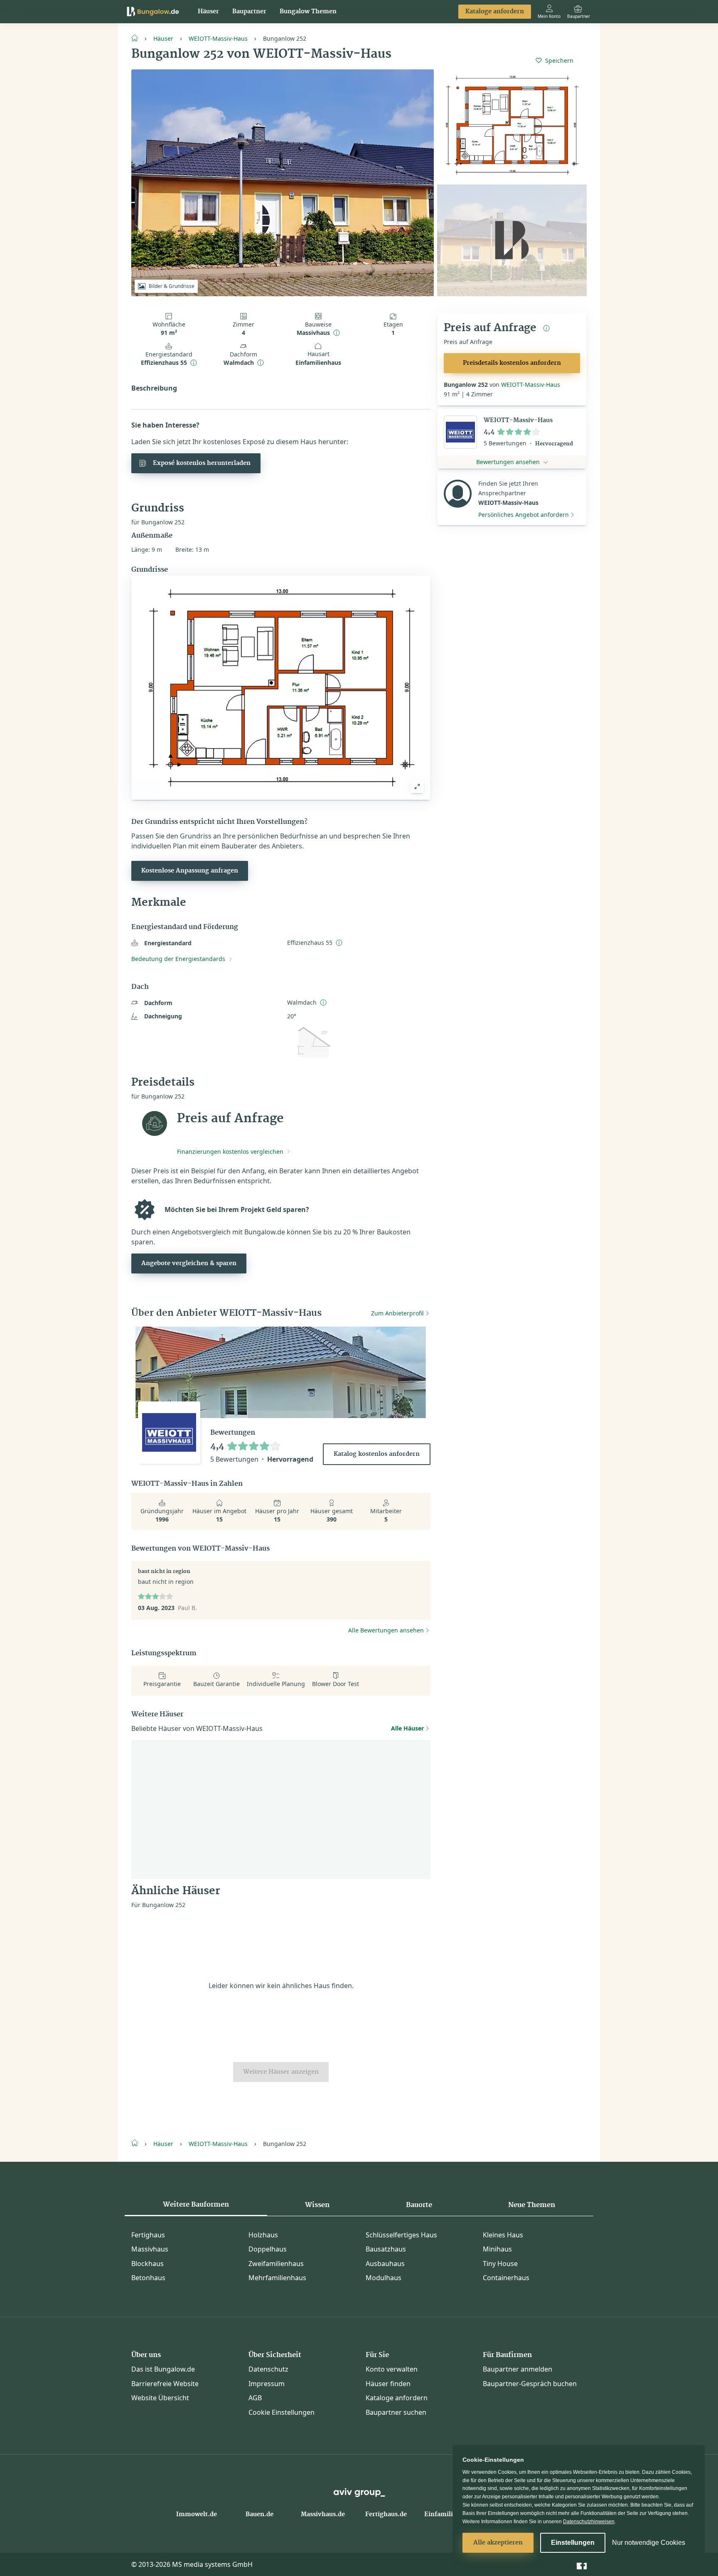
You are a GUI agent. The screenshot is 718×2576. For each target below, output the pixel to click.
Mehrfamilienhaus (277, 2278)
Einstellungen (573, 2543)
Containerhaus (506, 2278)
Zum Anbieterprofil (397, 1313)
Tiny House (500, 2264)
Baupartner (249, 12)
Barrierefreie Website (165, 2384)
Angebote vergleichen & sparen (189, 1263)
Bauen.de (259, 2515)
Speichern (559, 60)
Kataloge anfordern (495, 12)
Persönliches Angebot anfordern (524, 515)
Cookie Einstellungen (282, 2412)
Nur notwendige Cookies (649, 2543)
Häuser (208, 12)
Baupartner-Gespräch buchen (530, 2384)
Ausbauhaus (385, 2264)
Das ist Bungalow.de (163, 2369)
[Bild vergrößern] (417, 787)
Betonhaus (148, 2278)
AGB (255, 2398)
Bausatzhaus (386, 2249)
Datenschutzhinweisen (589, 2522)
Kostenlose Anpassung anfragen (190, 871)
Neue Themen (532, 2205)
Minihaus (497, 2249)
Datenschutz (268, 2369)
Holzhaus (263, 2235)
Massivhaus (150, 2249)
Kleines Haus (503, 2235)
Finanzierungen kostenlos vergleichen (230, 1152)
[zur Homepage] (138, 37)
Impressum (267, 2384)
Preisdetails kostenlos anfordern (512, 363)
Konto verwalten (392, 2369)
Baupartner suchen (396, 2412)
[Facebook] (582, 2564)
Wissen (317, 2205)
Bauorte (419, 2205)
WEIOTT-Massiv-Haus (218, 38)
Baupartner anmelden (518, 2369)
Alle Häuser (407, 1728)
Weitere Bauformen (196, 2205)
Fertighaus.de (386, 2515)
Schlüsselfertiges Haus (401, 2235)
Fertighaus (148, 2235)
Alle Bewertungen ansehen (386, 1630)
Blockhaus (148, 2264)
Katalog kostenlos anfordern (377, 1454)
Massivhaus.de (323, 2515)
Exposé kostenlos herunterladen (202, 463)
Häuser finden (388, 2384)
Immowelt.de (197, 2515)
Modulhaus (384, 2278)
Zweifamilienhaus (276, 2264)
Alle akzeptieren (498, 2543)
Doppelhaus (268, 2249)
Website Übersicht (160, 2398)
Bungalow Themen (308, 12)
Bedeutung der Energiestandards (178, 959)
